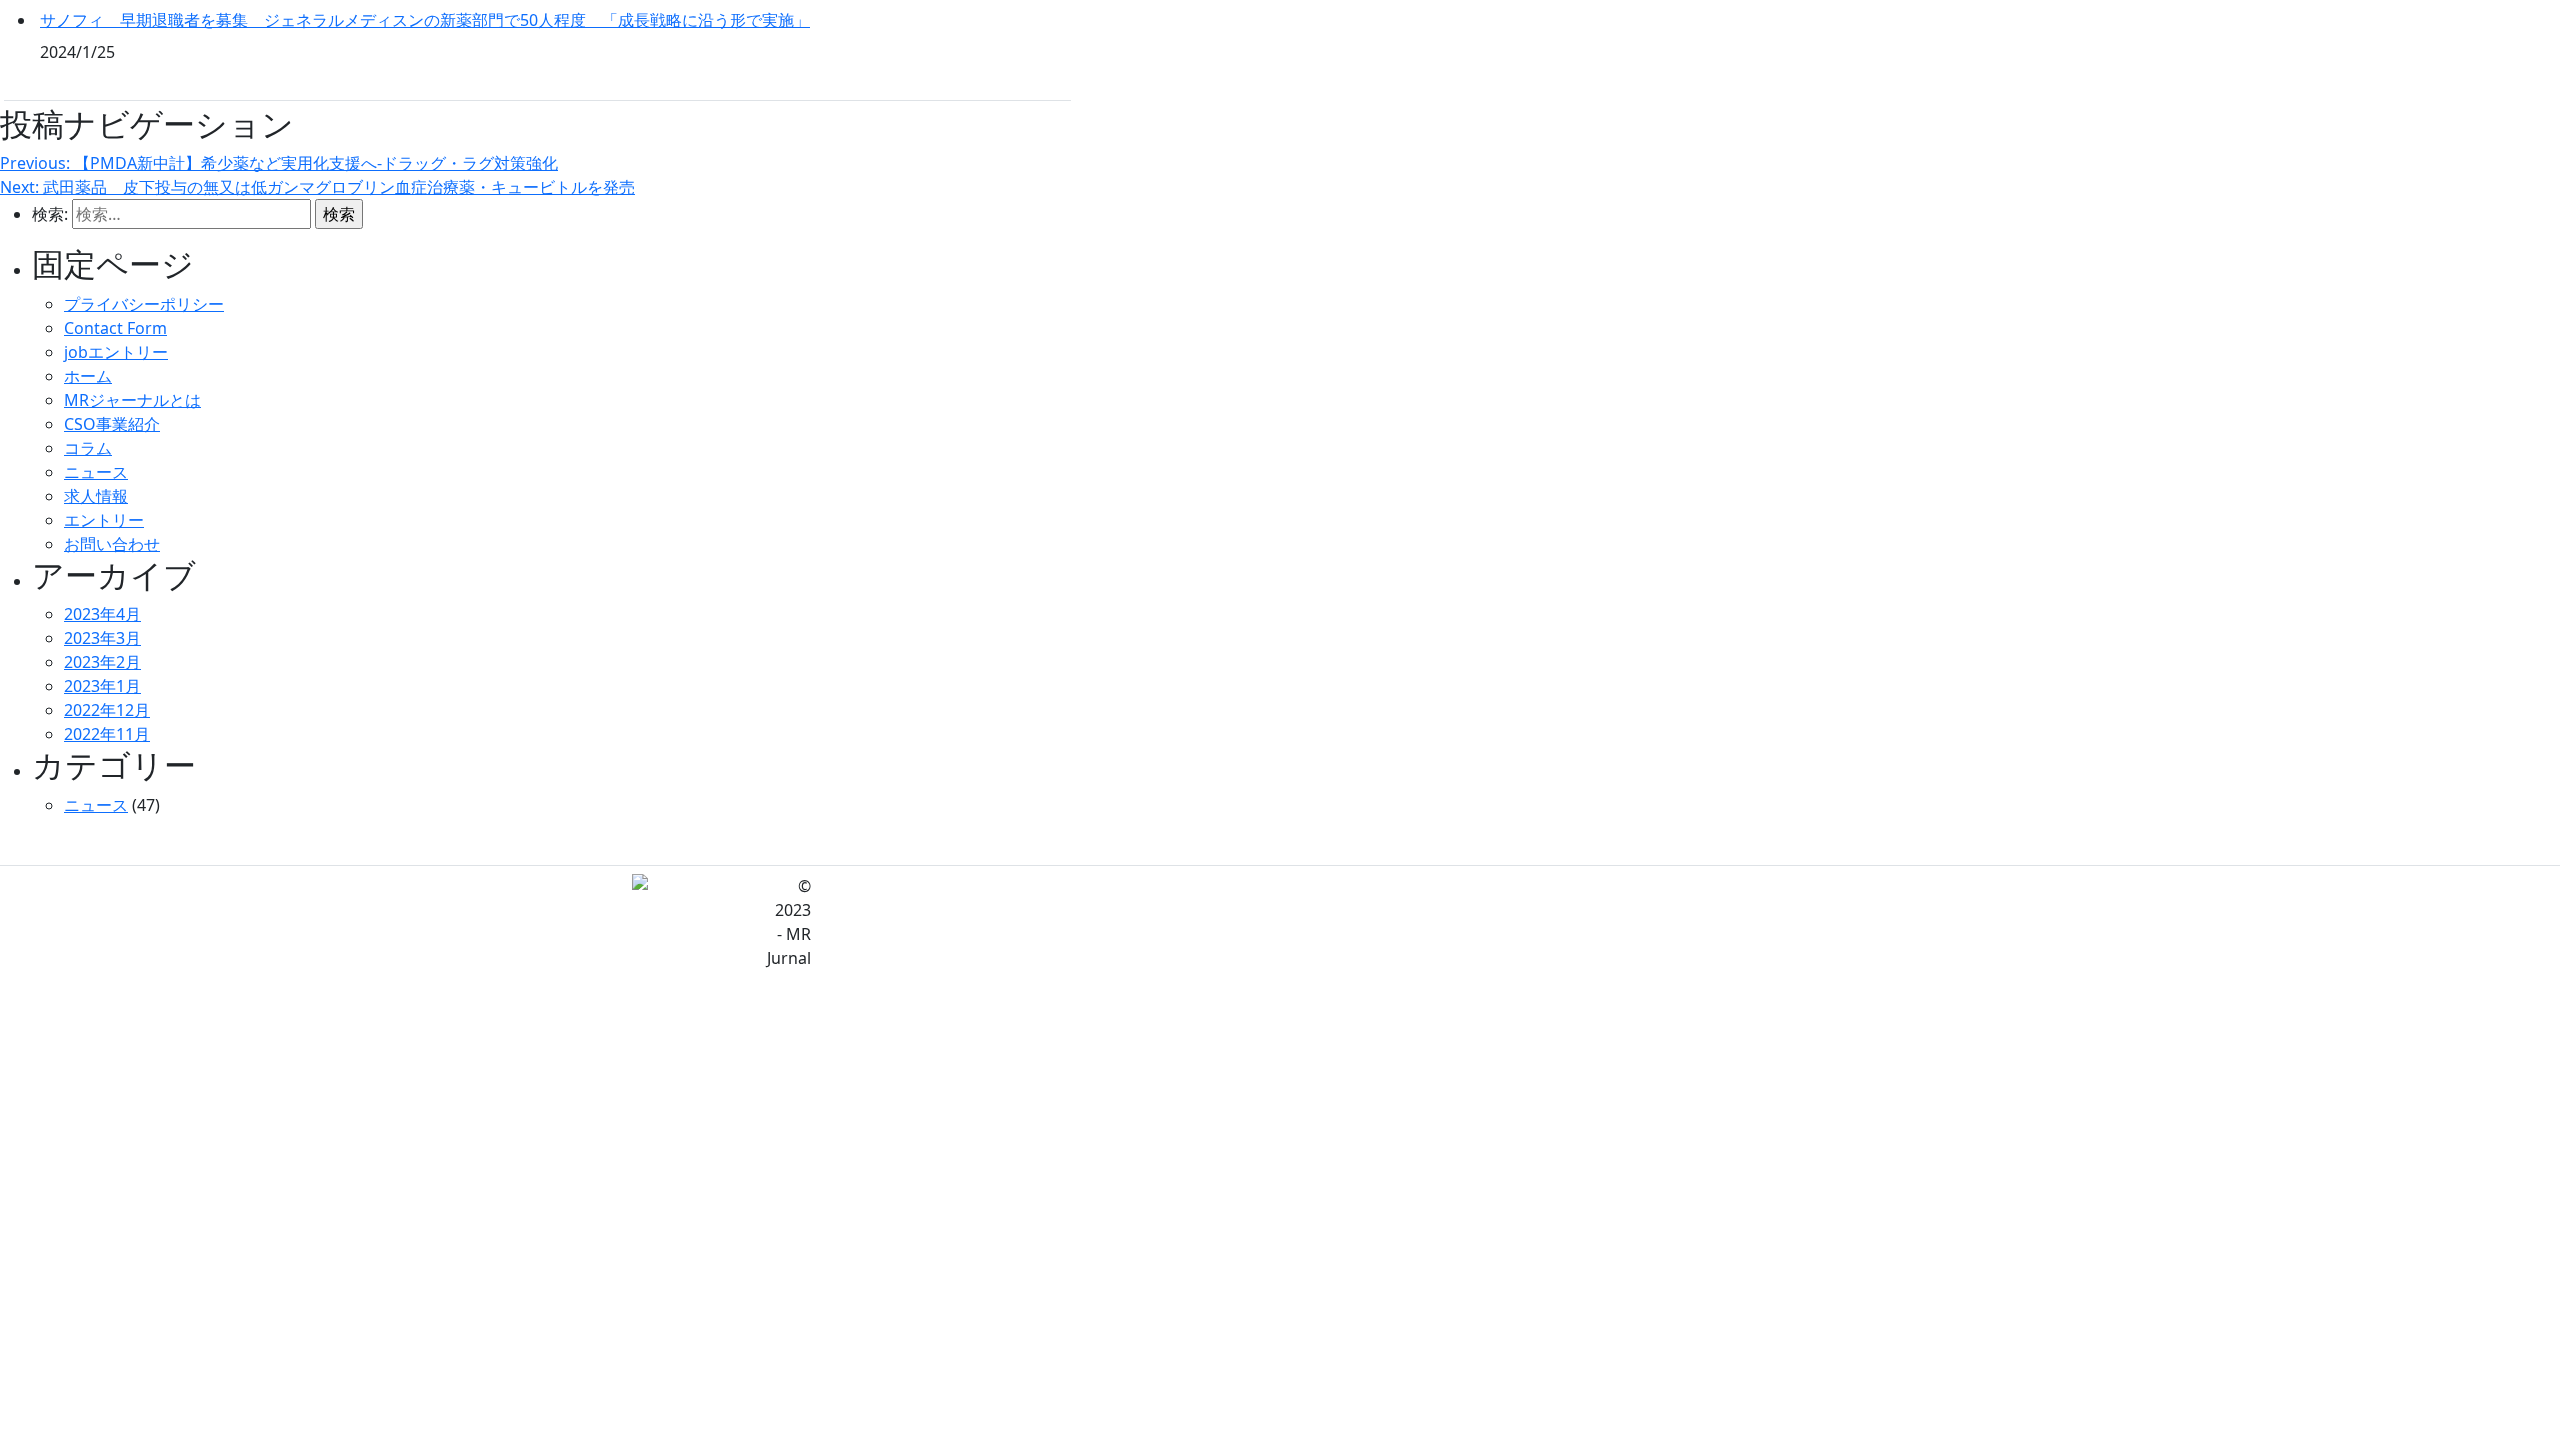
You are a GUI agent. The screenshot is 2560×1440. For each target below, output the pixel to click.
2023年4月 (102, 614)
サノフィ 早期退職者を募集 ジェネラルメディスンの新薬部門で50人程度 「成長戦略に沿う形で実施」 (425, 20)
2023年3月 (102, 638)
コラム (88, 448)
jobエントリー (116, 352)
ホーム (88, 376)
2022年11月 (107, 734)
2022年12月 (107, 710)
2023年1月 (102, 686)
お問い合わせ (112, 544)
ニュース (96, 472)
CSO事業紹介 (112, 424)
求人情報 (96, 496)
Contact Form (115, 328)
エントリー (104, 520)
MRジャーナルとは (132, 400)
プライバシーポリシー (144, 304)
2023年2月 (102, 662)
